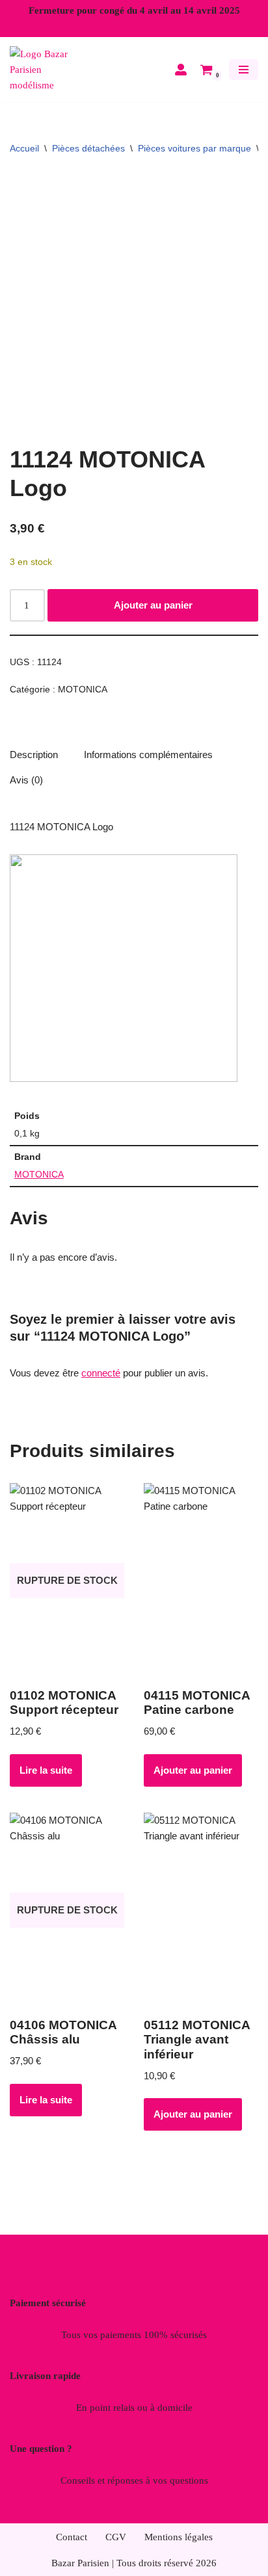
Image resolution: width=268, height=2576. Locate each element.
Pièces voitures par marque (194, 148)
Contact (72, 2537)
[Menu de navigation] (244, 70)
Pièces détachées (88, 148)
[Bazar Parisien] (49, 70)
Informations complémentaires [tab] (148, 755)
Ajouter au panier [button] (193, 1770)
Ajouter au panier (153, 605)
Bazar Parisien (80, 2563)
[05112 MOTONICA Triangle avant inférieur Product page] (201, 1910)
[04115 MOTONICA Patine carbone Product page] (201, 1581)
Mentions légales (179, 2537)
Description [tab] (34, 755)
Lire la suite (46, 1770)
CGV (116, 2537)
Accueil (24, 148)
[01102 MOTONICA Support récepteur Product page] (67, 1581)
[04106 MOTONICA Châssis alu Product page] (67, 1910)
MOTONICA (83, 690)
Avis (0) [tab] (26, 780)
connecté (101, 1373)
